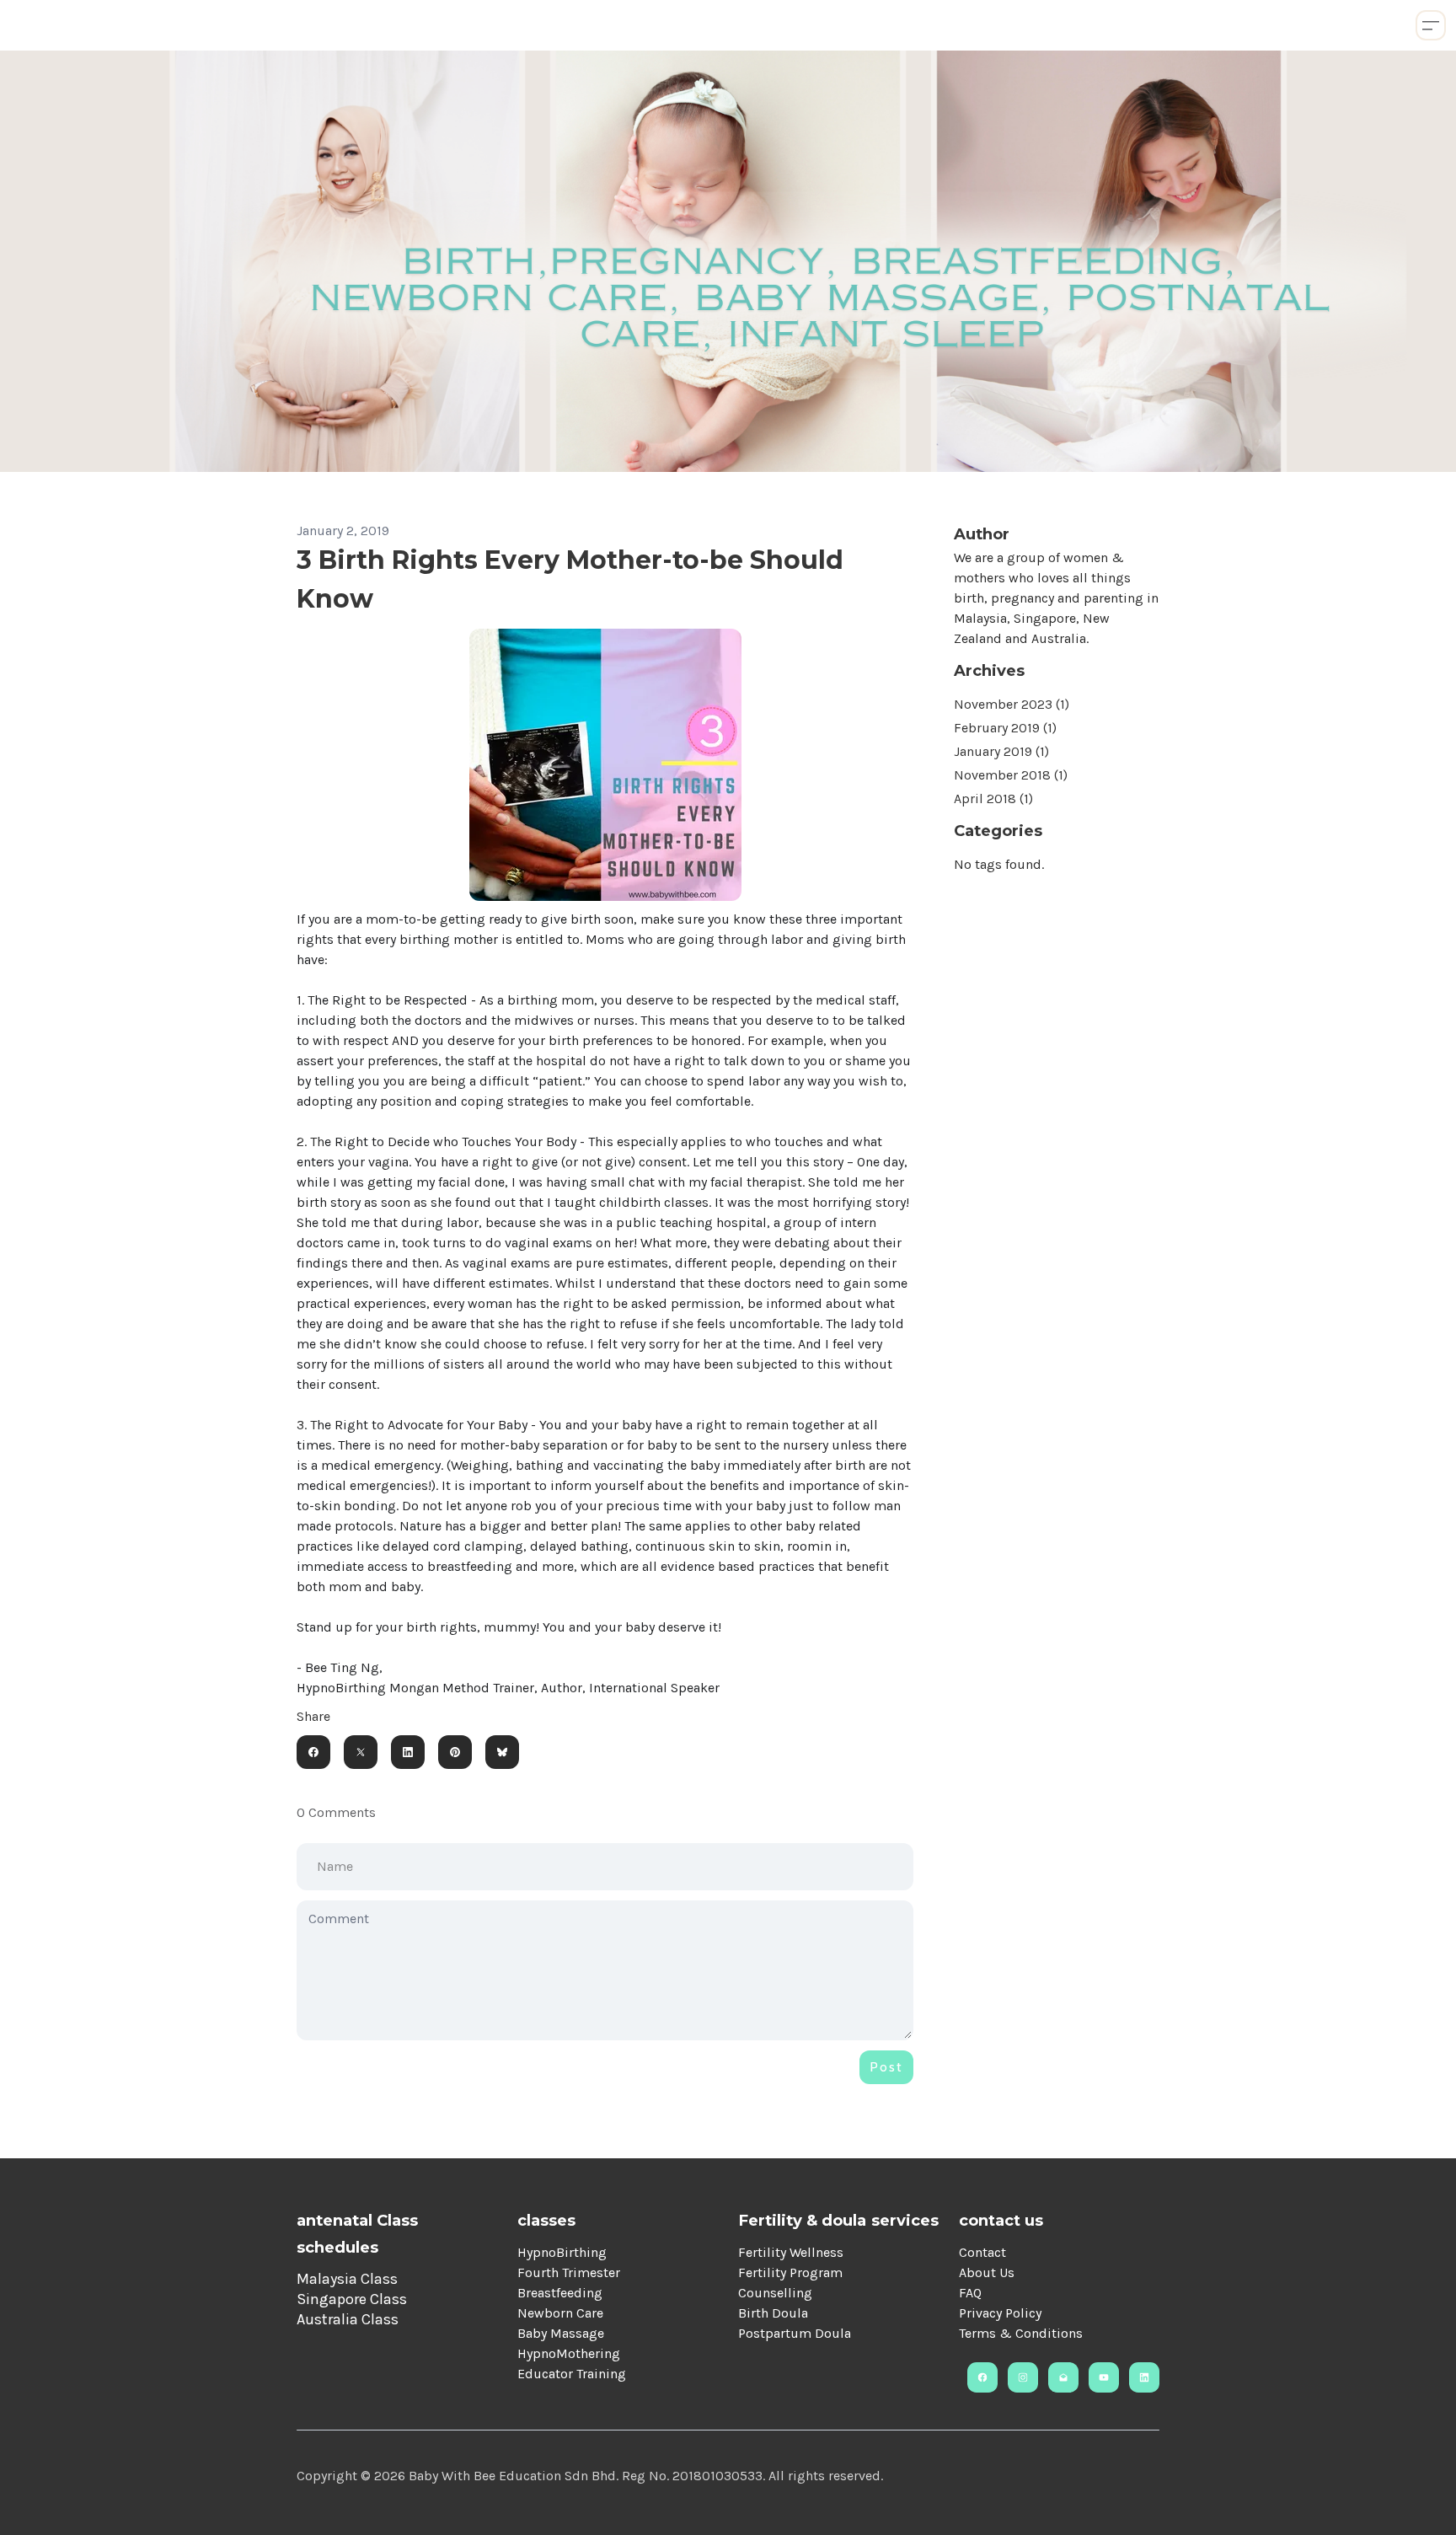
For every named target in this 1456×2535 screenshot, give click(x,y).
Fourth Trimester (569, 2272)
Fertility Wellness (791, 2252)
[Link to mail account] (1063, 2377)
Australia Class (348, 2319)
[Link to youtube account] (1104, 2377)
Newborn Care (560, 2313)
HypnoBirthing (562, 2252)
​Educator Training (572, 2374)
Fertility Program (790, 2272)
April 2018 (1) (993, 799)
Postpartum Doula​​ (795, 2333)
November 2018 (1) (1011, 775)
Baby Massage (561, 2333)
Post (886, 2067)
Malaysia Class (347, 2279)
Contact (982, 2252)
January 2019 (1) (1001, 751)
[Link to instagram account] (1023, 2377)
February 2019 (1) (1005, 728)
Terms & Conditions (1021, 2333)
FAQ (970, 2293)
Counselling (775, 2293)
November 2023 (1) (1012, 704)
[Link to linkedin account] (1144, 2377)
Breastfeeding (560, 2293)
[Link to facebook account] (982, 2377)
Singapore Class (352, 2299)
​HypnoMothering (569, 2353)
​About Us (987, 2272)
